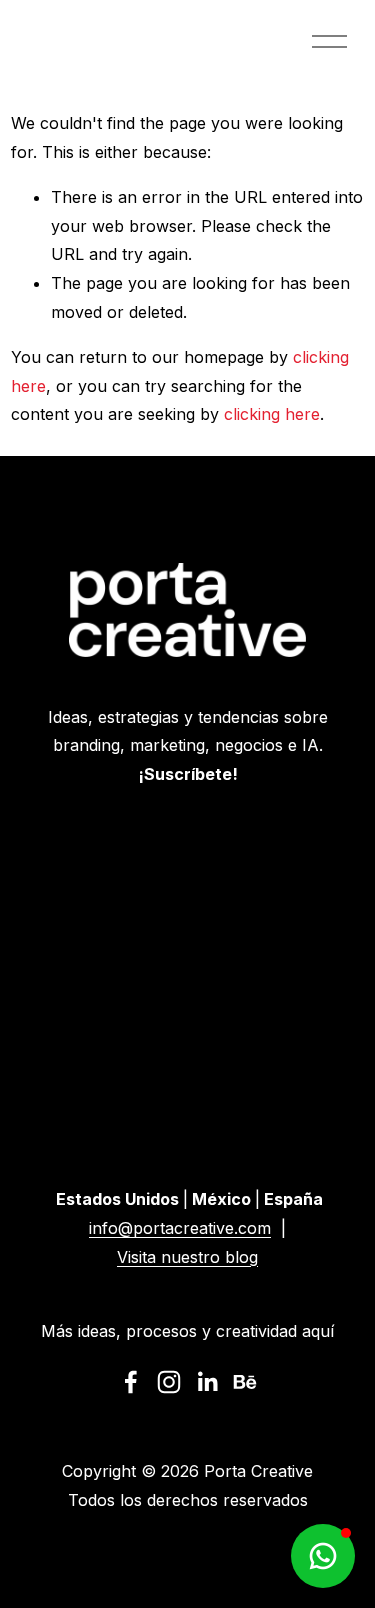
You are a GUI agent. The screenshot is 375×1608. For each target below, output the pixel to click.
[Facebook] (131, 1382)
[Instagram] (169, 1382)
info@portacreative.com (180, 1228)
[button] (323, 1556)
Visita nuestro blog (187, 1257)
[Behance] (245, 1382)
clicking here (272, 414)
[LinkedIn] (207, 1382)
